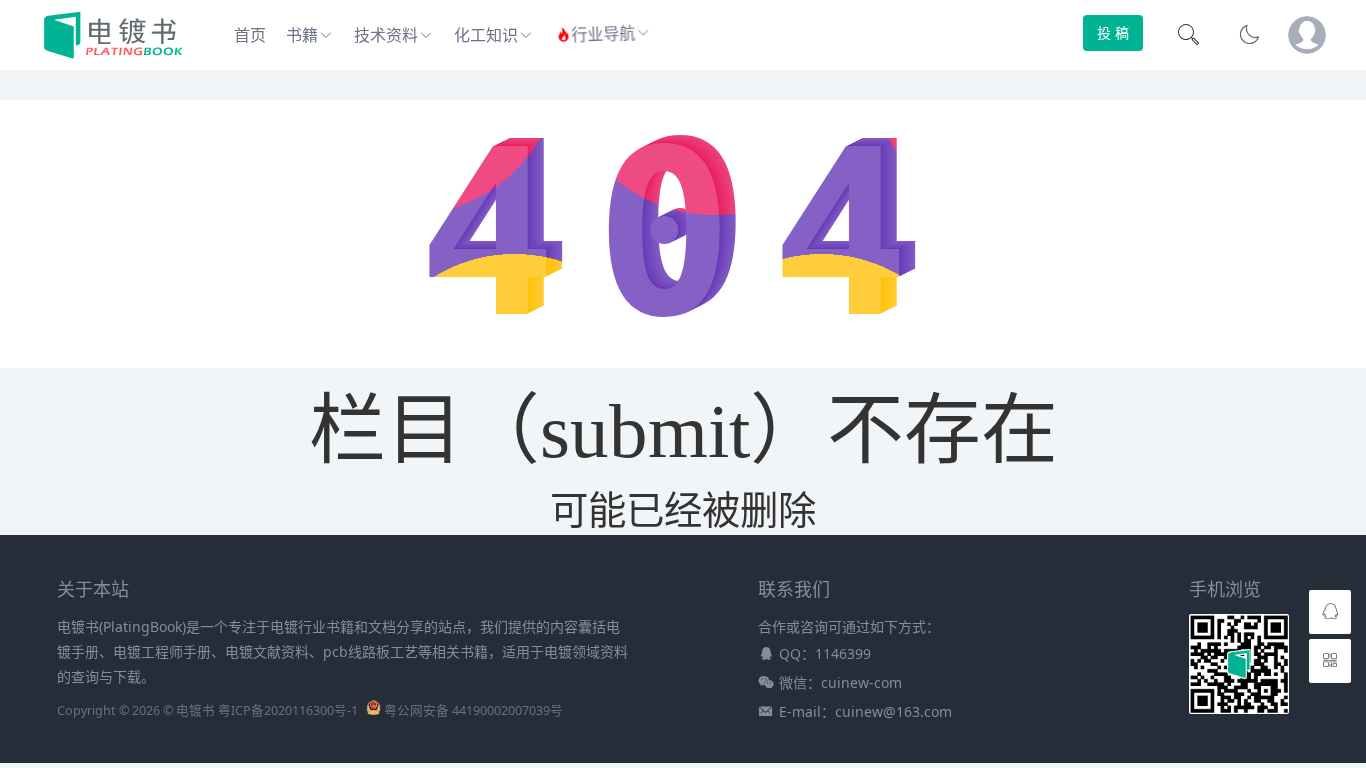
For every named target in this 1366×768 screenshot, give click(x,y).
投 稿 (1113, 32)
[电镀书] (113, 54)
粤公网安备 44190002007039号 (473, 710)
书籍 (302, 35)
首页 (250, 35)
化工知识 (486, 35)
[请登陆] (1307, 35)
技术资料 (386, 35)
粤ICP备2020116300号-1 (288, 710)
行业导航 (603, 36)
